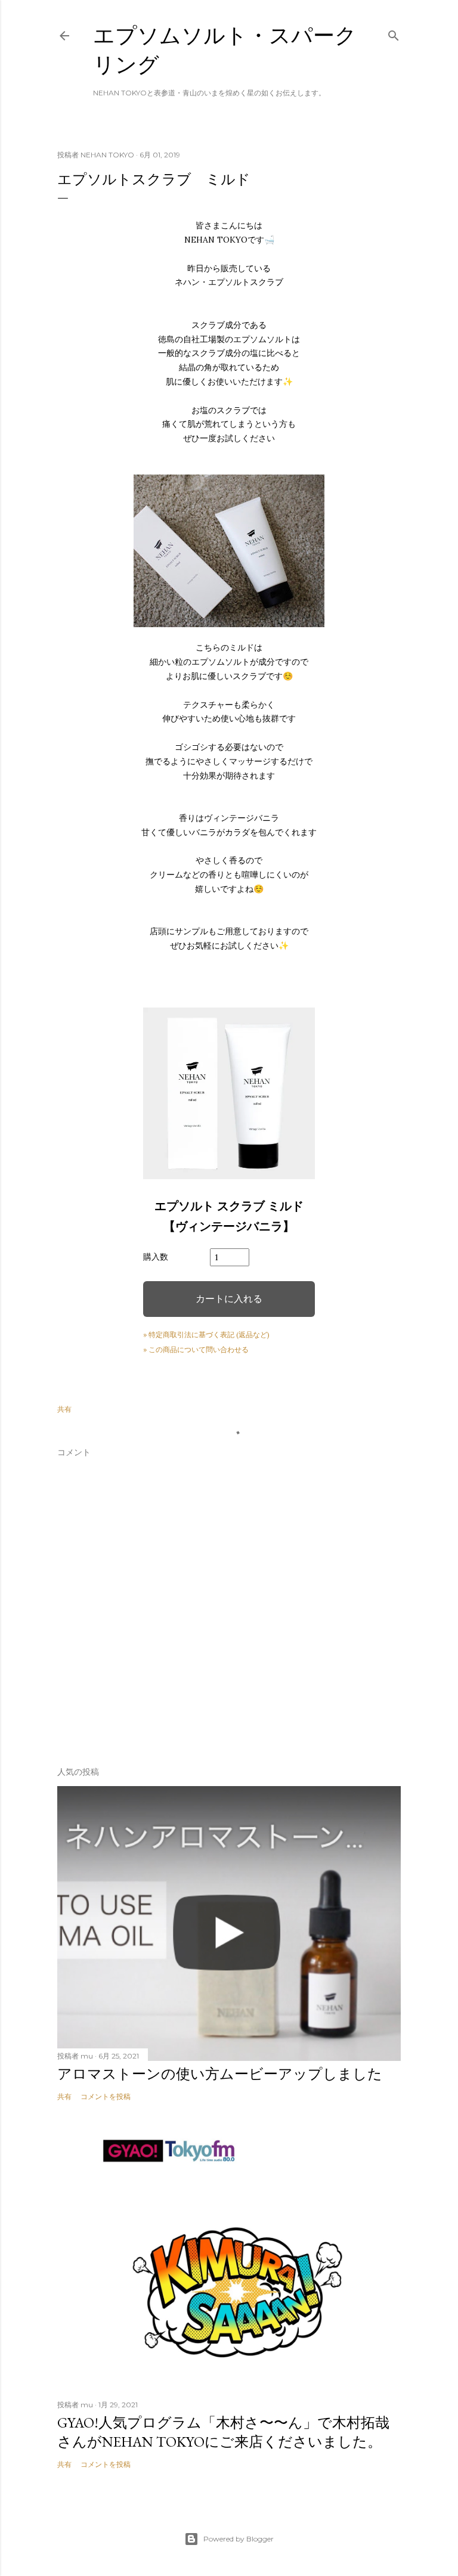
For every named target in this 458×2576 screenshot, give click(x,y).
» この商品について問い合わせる (196, 1349)
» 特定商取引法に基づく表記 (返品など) (206, 1335)
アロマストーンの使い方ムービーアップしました (220, 2074)
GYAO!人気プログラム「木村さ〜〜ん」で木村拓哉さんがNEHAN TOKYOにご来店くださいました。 (223, 2432)
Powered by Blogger (239, 2539)
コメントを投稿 (106, 2096)
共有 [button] (64, 1409)
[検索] (394, 33)
